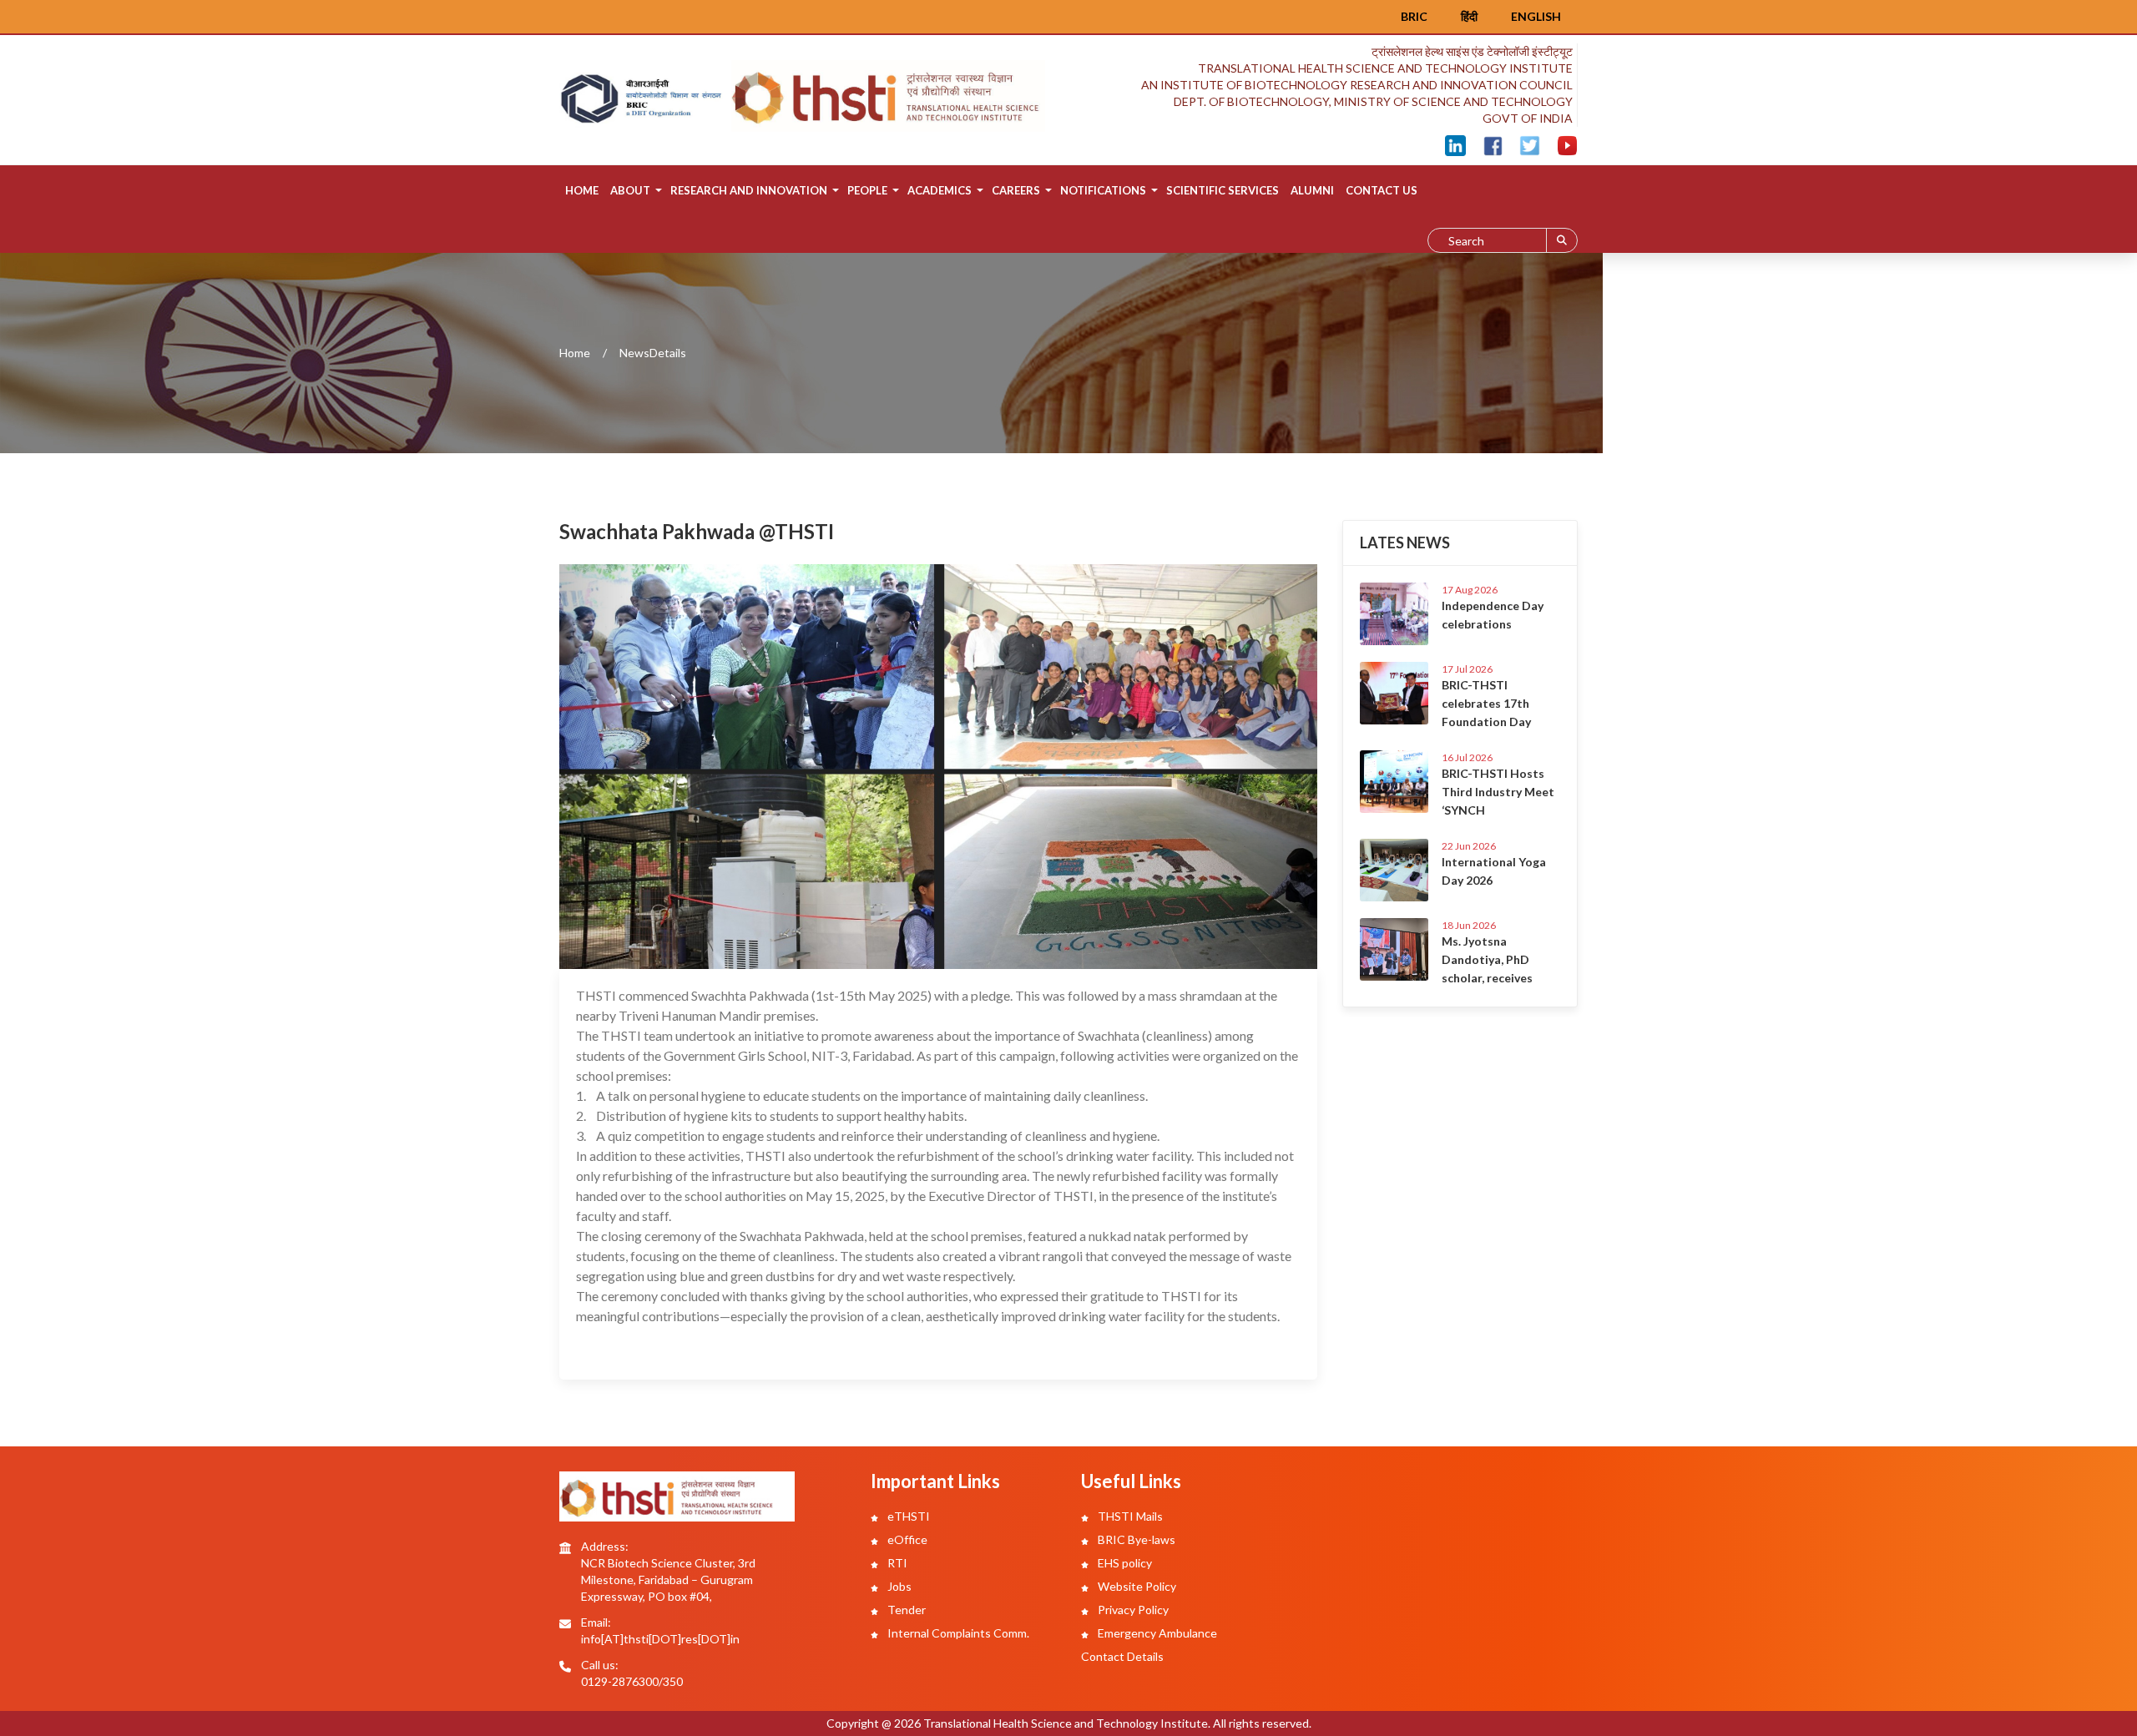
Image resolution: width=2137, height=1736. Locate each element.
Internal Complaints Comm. (957, 1633)
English (1536, 16)
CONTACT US (1382, 190)
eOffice (906, 1539)
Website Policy (1136, 1586)
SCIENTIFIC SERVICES (1223, 190)
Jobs (898, 1586)
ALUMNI (1312, 190)
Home (582, 190)
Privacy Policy (1132, 1610)
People (867, 190)
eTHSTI (907, 1516)
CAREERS (1016, 190)
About (630, 190)
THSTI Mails (1129, 1516)
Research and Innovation (749, 190)
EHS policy (1124, 1563)
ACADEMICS (940, 190)
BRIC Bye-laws (1135, 1539)
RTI (896, 1563)
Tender (905, 1610)
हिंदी (1469, 16)
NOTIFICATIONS (1103, 190)
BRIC (1414, 16)
